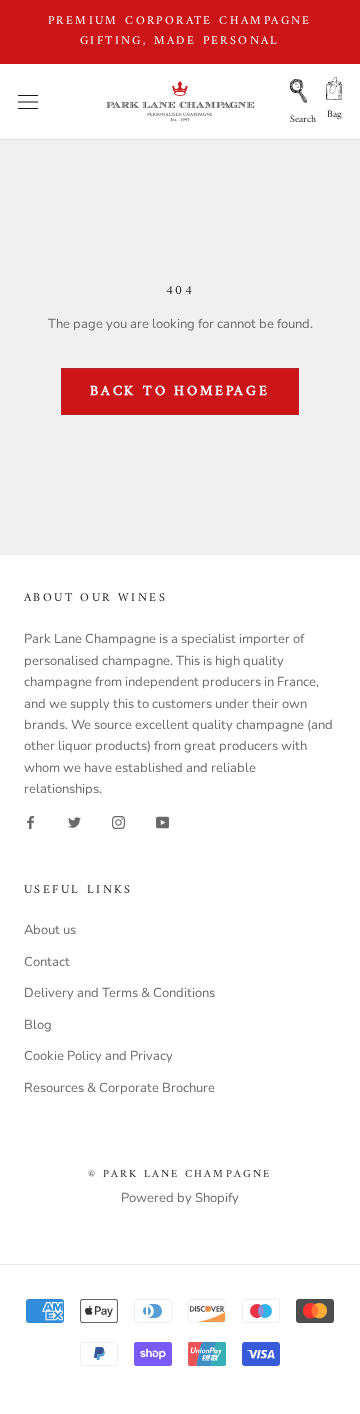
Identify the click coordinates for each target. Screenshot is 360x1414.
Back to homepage (180, 391)
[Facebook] (30, 822)
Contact (47, 962)
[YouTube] (162, 822)
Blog (38, 1025)
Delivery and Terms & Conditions (119, 993)
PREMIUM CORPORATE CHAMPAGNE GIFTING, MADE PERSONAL (180, 31)
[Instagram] (118, 822)
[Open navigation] (28, 102)
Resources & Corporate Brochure (119, 1088)
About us (50, 930)
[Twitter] (74, 822)
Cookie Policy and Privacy (98, 1056)
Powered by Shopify (180, 1198)
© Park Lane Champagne (179, 1174)
